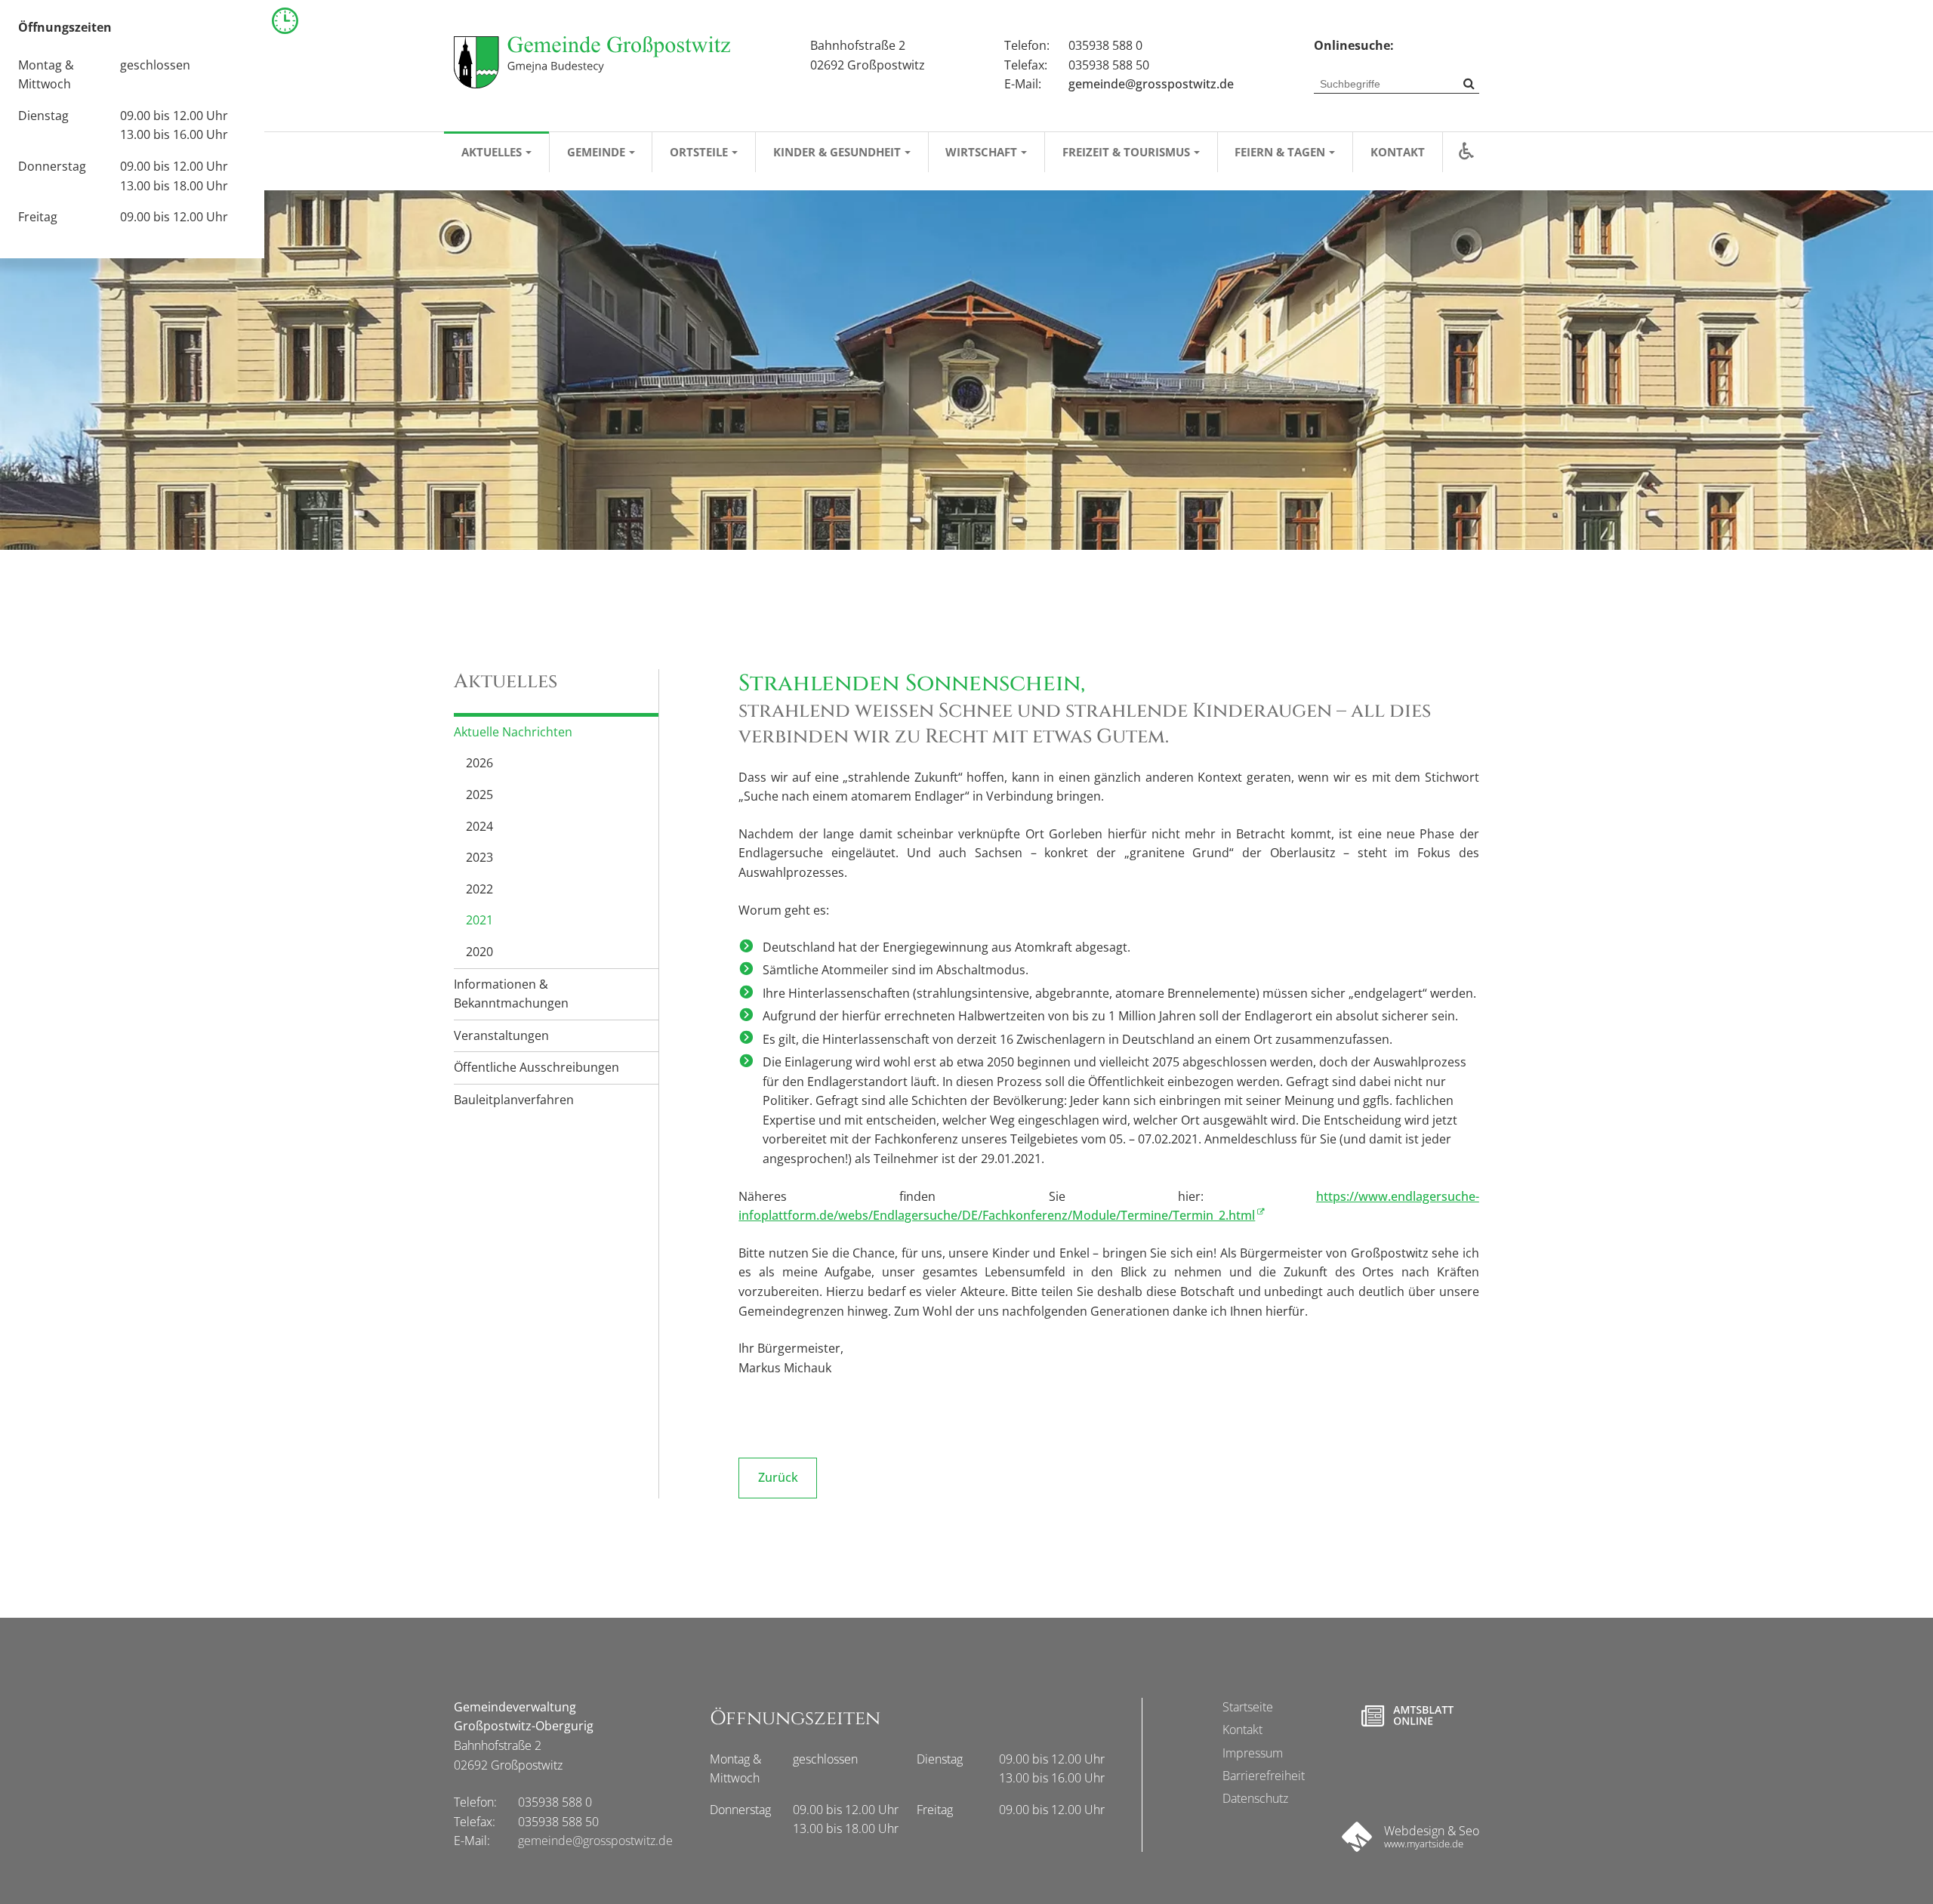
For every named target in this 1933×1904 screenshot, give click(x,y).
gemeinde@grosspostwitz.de (1151, 84)
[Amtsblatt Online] (1407, 1716)
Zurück (778, 1477)
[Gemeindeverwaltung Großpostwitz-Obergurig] (592, 62)
